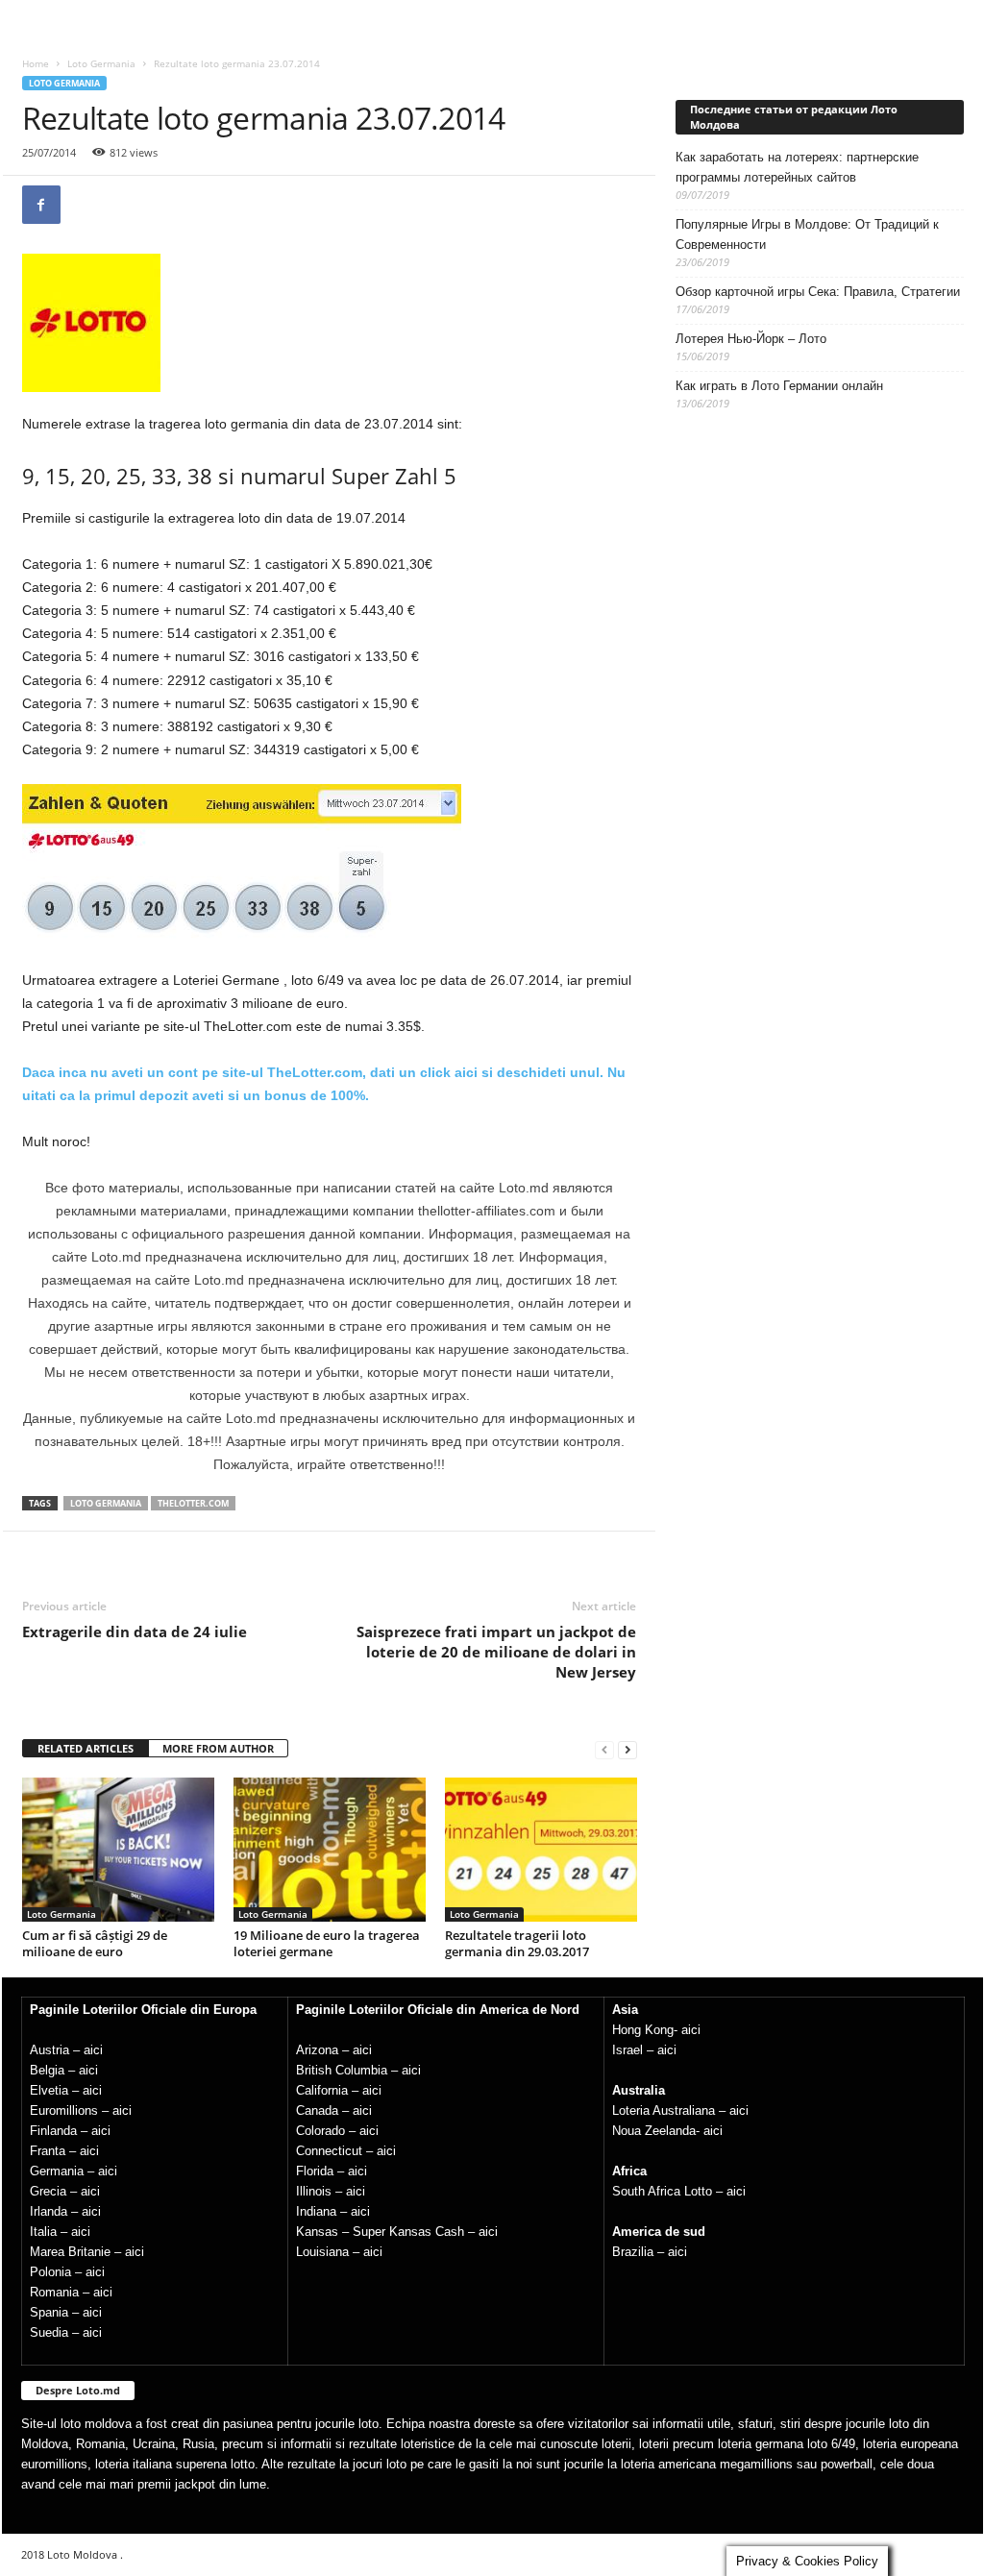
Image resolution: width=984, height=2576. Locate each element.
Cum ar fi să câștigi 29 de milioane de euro (95, 1943)
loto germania (106, 1503)
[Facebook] (41, 205)
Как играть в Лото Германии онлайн (779, 386)
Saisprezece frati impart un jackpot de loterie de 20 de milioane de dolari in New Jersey (496, 1652)
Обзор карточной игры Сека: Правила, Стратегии (818, 292)
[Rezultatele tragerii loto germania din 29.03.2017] (541, 1850)
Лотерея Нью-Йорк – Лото (751, 339)
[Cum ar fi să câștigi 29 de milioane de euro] (118, 1850)
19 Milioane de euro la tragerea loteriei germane (327, 1943)
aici (93, 2050)
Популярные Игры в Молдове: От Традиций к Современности (807, 234)
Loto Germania (101, 63)
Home (36, 63)
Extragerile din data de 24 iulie (135, 1631)
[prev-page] (604, 1749)
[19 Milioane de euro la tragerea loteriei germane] (330, 1850)
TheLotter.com (193, 1503)
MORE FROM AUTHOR (218, 1748)
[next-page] (627, 1749)
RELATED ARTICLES (86, 1748)
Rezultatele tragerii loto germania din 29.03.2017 (517, 1943)
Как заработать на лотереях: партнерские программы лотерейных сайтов (797, 167)
